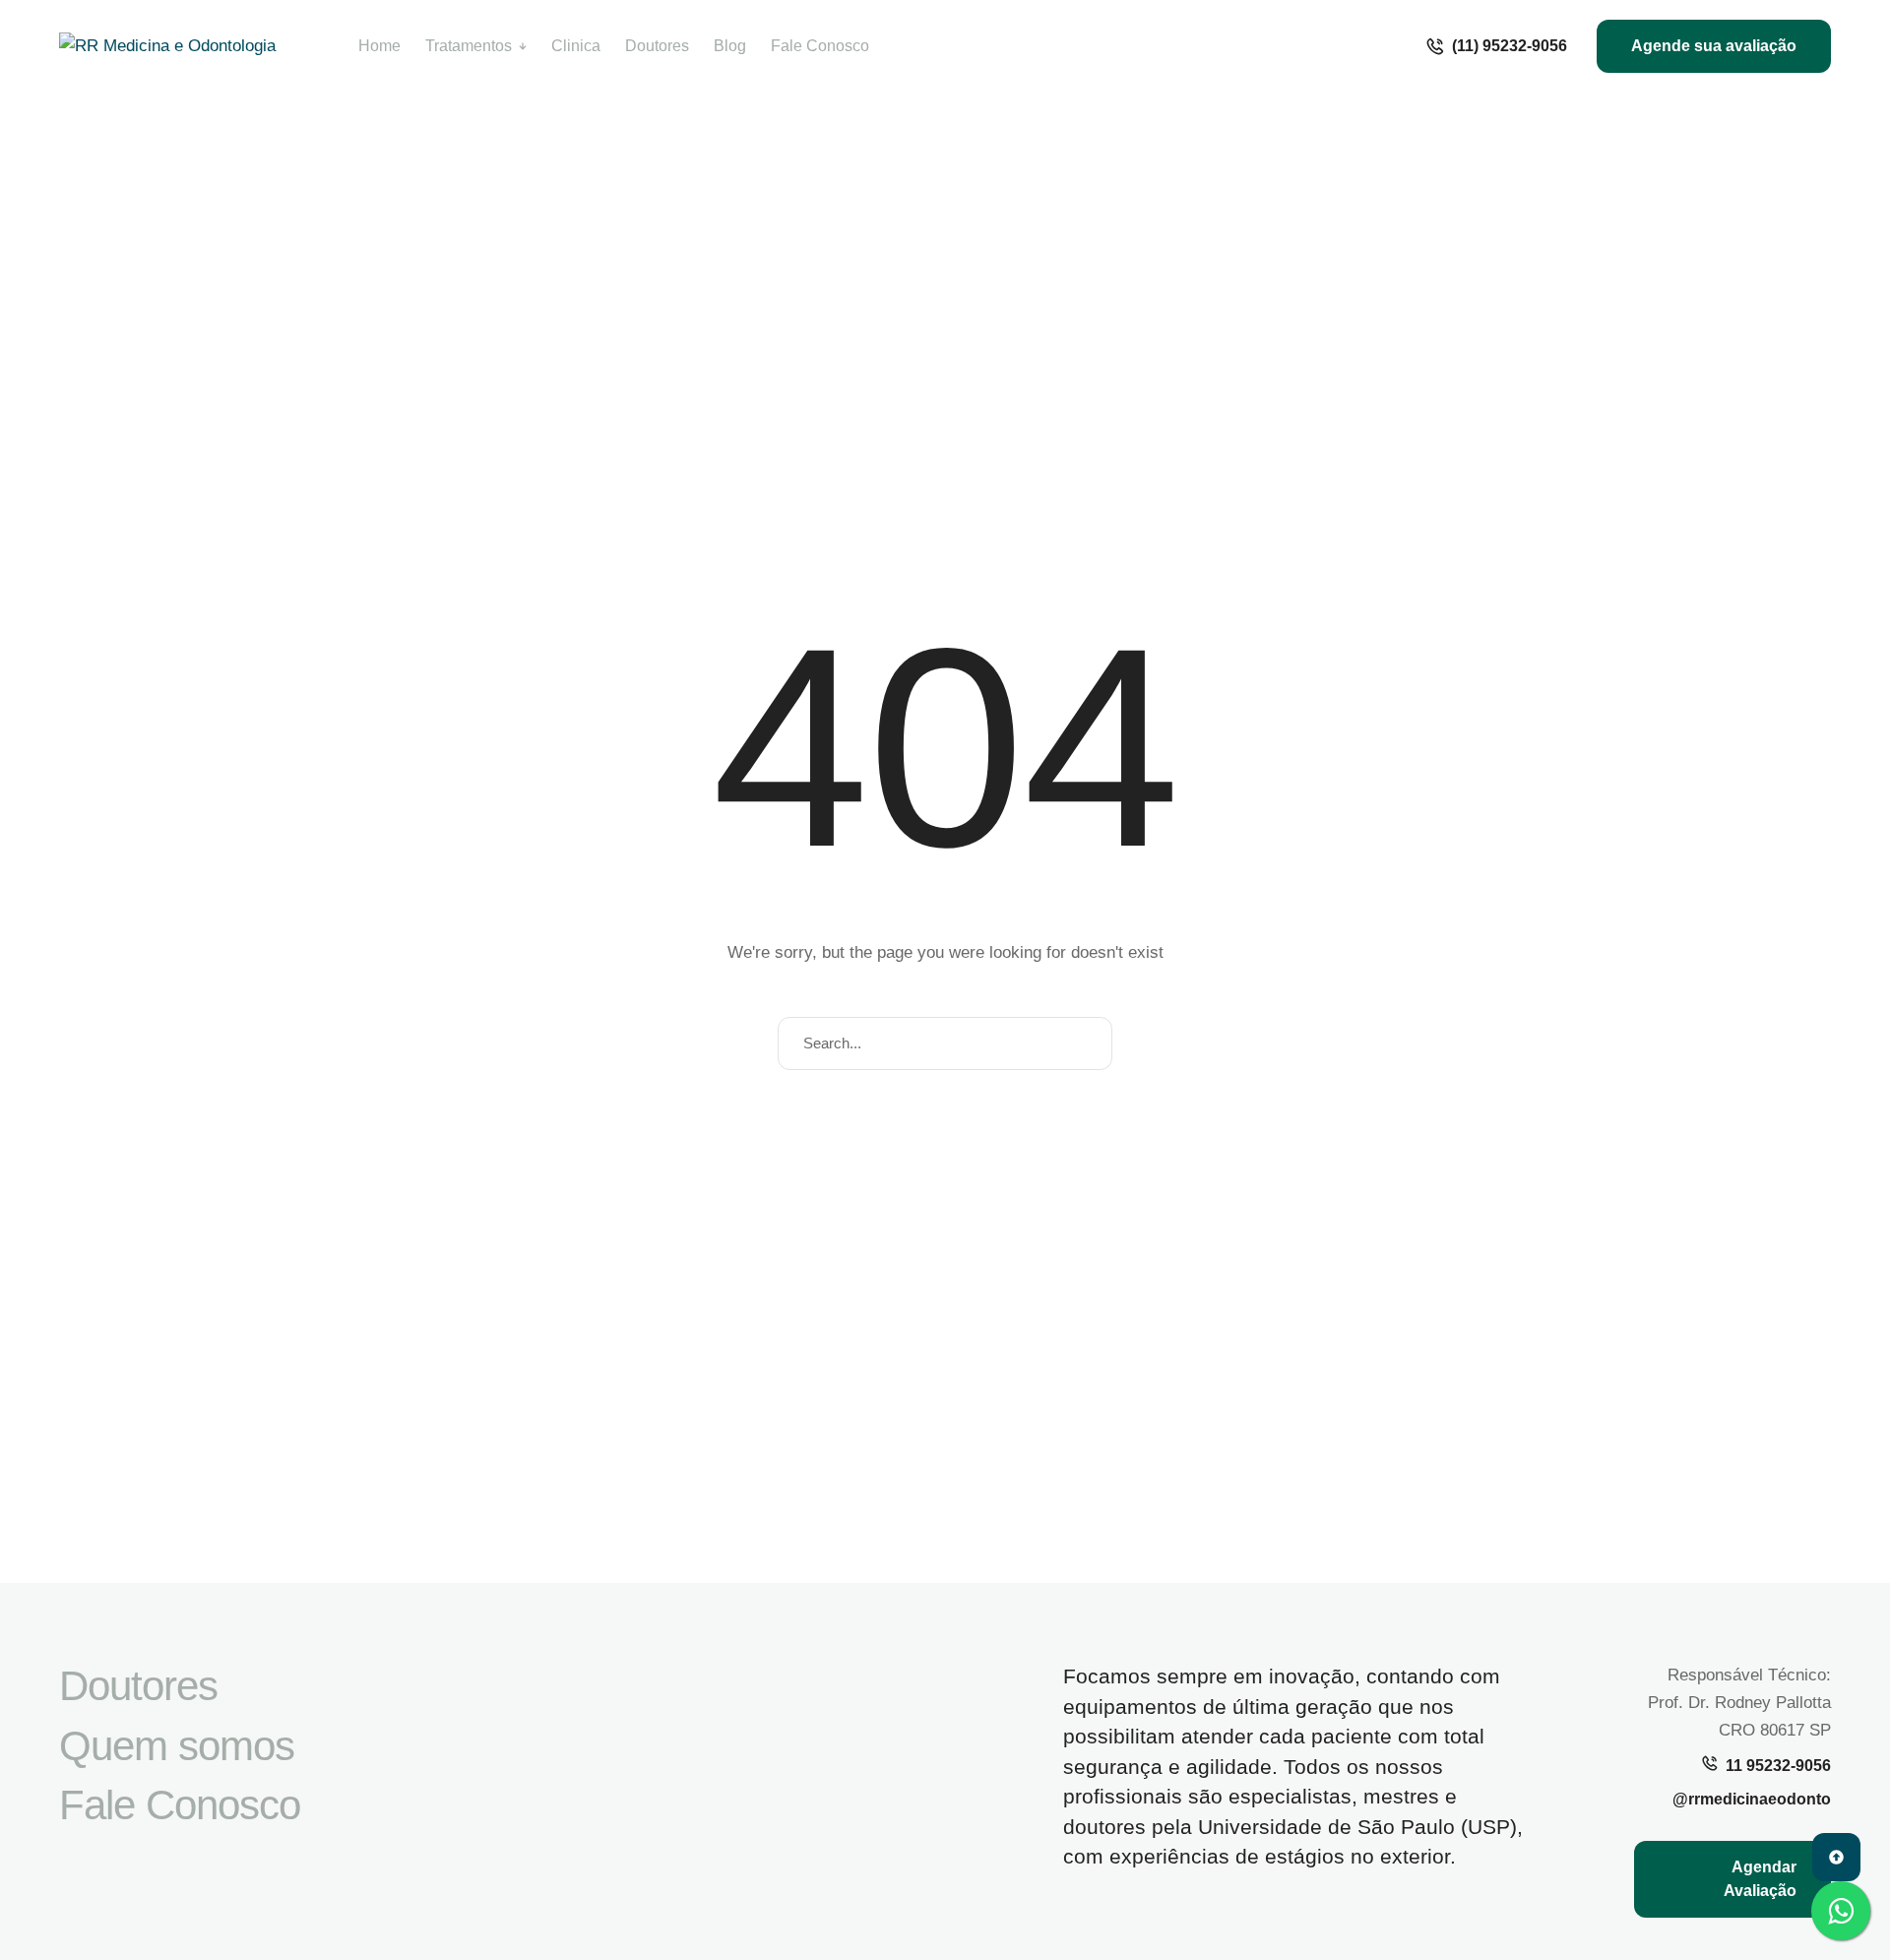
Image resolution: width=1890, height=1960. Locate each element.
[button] (1496, 46)
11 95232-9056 (1778, 1766)
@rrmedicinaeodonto (1752, 1799)
